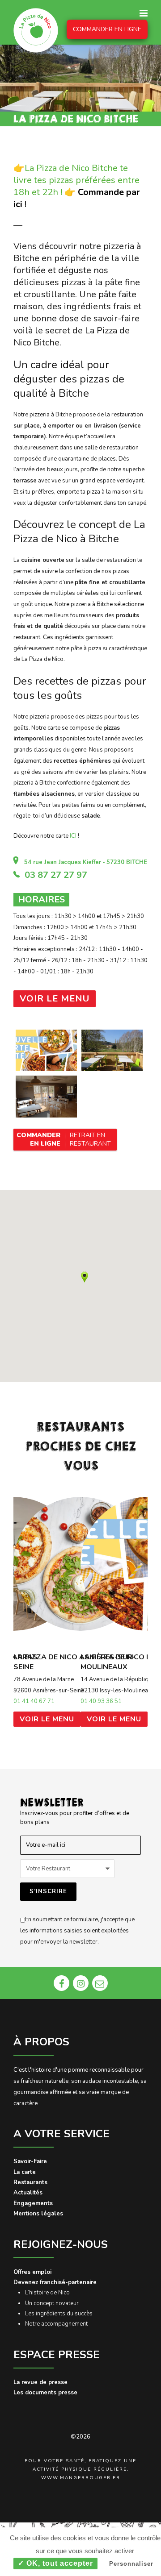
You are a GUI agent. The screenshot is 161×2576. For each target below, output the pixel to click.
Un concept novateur (52, 2303)
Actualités (28, 2193)
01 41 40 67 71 (34, 1701)
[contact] (100, 1983)
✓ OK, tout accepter (55, 2563)
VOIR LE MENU (47, 1719)
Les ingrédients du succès (59, 2314)
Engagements (33, 2203)
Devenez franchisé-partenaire (55, 2282)
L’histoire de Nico (47, 2293)
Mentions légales (38, 2214)
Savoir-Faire (30, 2161)
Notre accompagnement (56, 2324)
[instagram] (81, 1983)
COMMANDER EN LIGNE (107, 29)
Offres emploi (32, 2272)
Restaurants (30, 2182)
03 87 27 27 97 (56, 875)
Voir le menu (55, 999)
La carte (25, 2172)
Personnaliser (131, 2564)
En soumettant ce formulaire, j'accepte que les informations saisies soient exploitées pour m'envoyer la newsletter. (77, 1930)
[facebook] (61, 1983)
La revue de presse (40, 2382)
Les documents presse (45, 2393)
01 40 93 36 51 (101, 1701)
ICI (73, 836)
